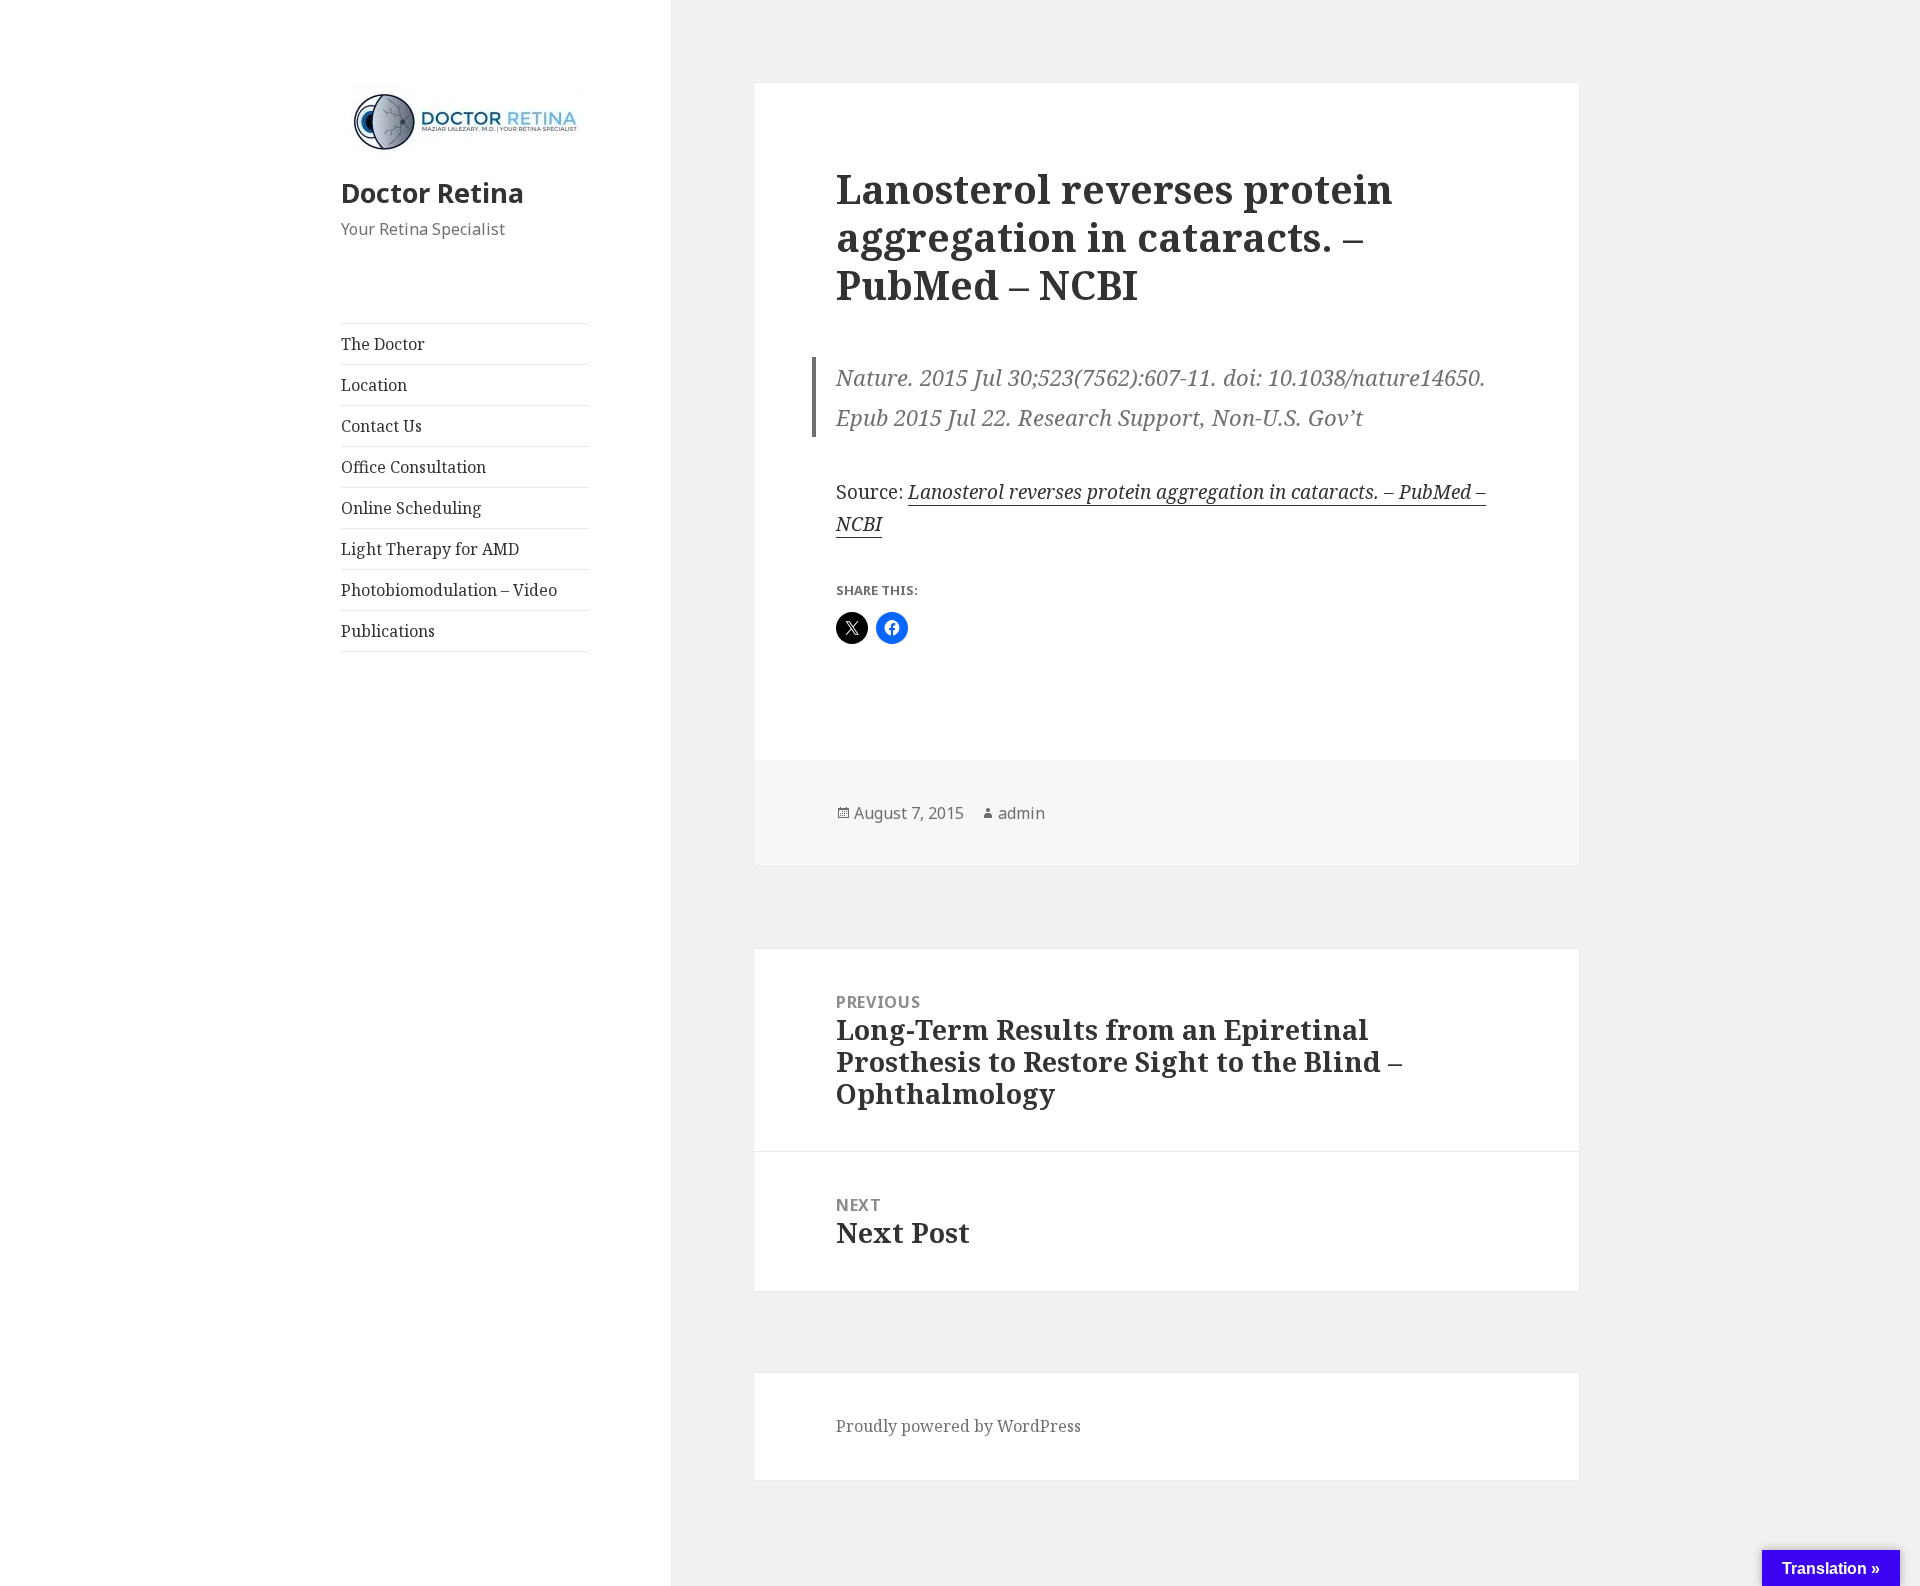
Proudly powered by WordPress (958, 1426)
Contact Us (381, 426)
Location (374, 385)
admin (1021, 813)
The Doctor (383, 344)
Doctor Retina (432, 192)
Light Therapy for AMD (430, 549)
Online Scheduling (411, 508)
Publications (388, 631)
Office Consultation (413, 467)
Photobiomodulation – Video (449, 590)
